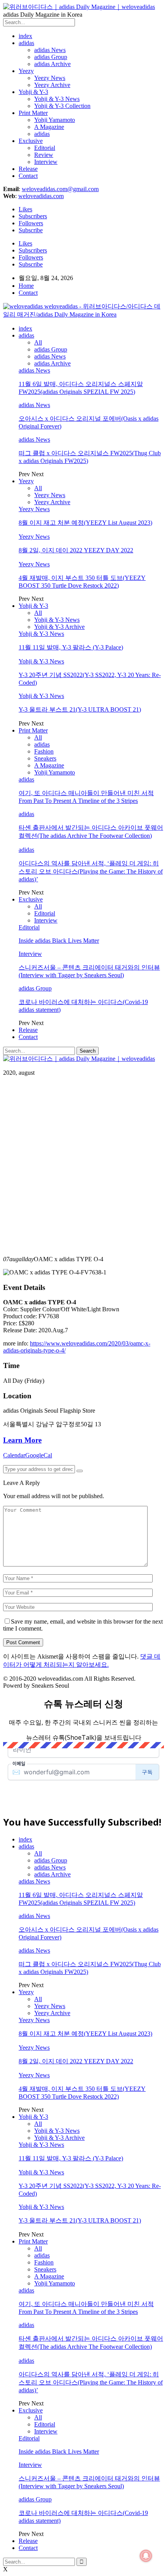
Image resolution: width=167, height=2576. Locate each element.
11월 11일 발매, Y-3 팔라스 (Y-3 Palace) (71, 647)
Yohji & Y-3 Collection (62, 106)
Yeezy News (50, 78)
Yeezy (26, 71)
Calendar (14, 1455)
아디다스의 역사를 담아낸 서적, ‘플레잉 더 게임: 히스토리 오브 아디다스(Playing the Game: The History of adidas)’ (91, 871)
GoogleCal (39, 1455)
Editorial (45, 148)
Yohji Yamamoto (55, 120)
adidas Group (51, 57)
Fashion (44, 751)
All (38, 342)
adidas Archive (52, 64)
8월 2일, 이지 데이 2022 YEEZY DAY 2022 (76, 550)
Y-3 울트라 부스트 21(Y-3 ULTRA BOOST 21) (80, 709)
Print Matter (33, 113)
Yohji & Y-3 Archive (59, 627)
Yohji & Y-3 (33, 92)
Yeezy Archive (52, 85)
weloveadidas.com (41, 196)
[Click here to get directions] (80, 1471)
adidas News (50, 50)
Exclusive (31, 141)
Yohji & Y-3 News (57, 99)
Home (26, 286)
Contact (28, 176)
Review (44, 155)
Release (28, 169)
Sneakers (45, 758)
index (25, 36)
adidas (26, 43)
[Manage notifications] (146, 2556)
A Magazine (49, 127)
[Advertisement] (83, 1166)
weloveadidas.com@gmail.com (60, 189)
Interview (46, 162)
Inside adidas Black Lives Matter (59, 941)
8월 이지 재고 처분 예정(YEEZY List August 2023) (85, 523)
